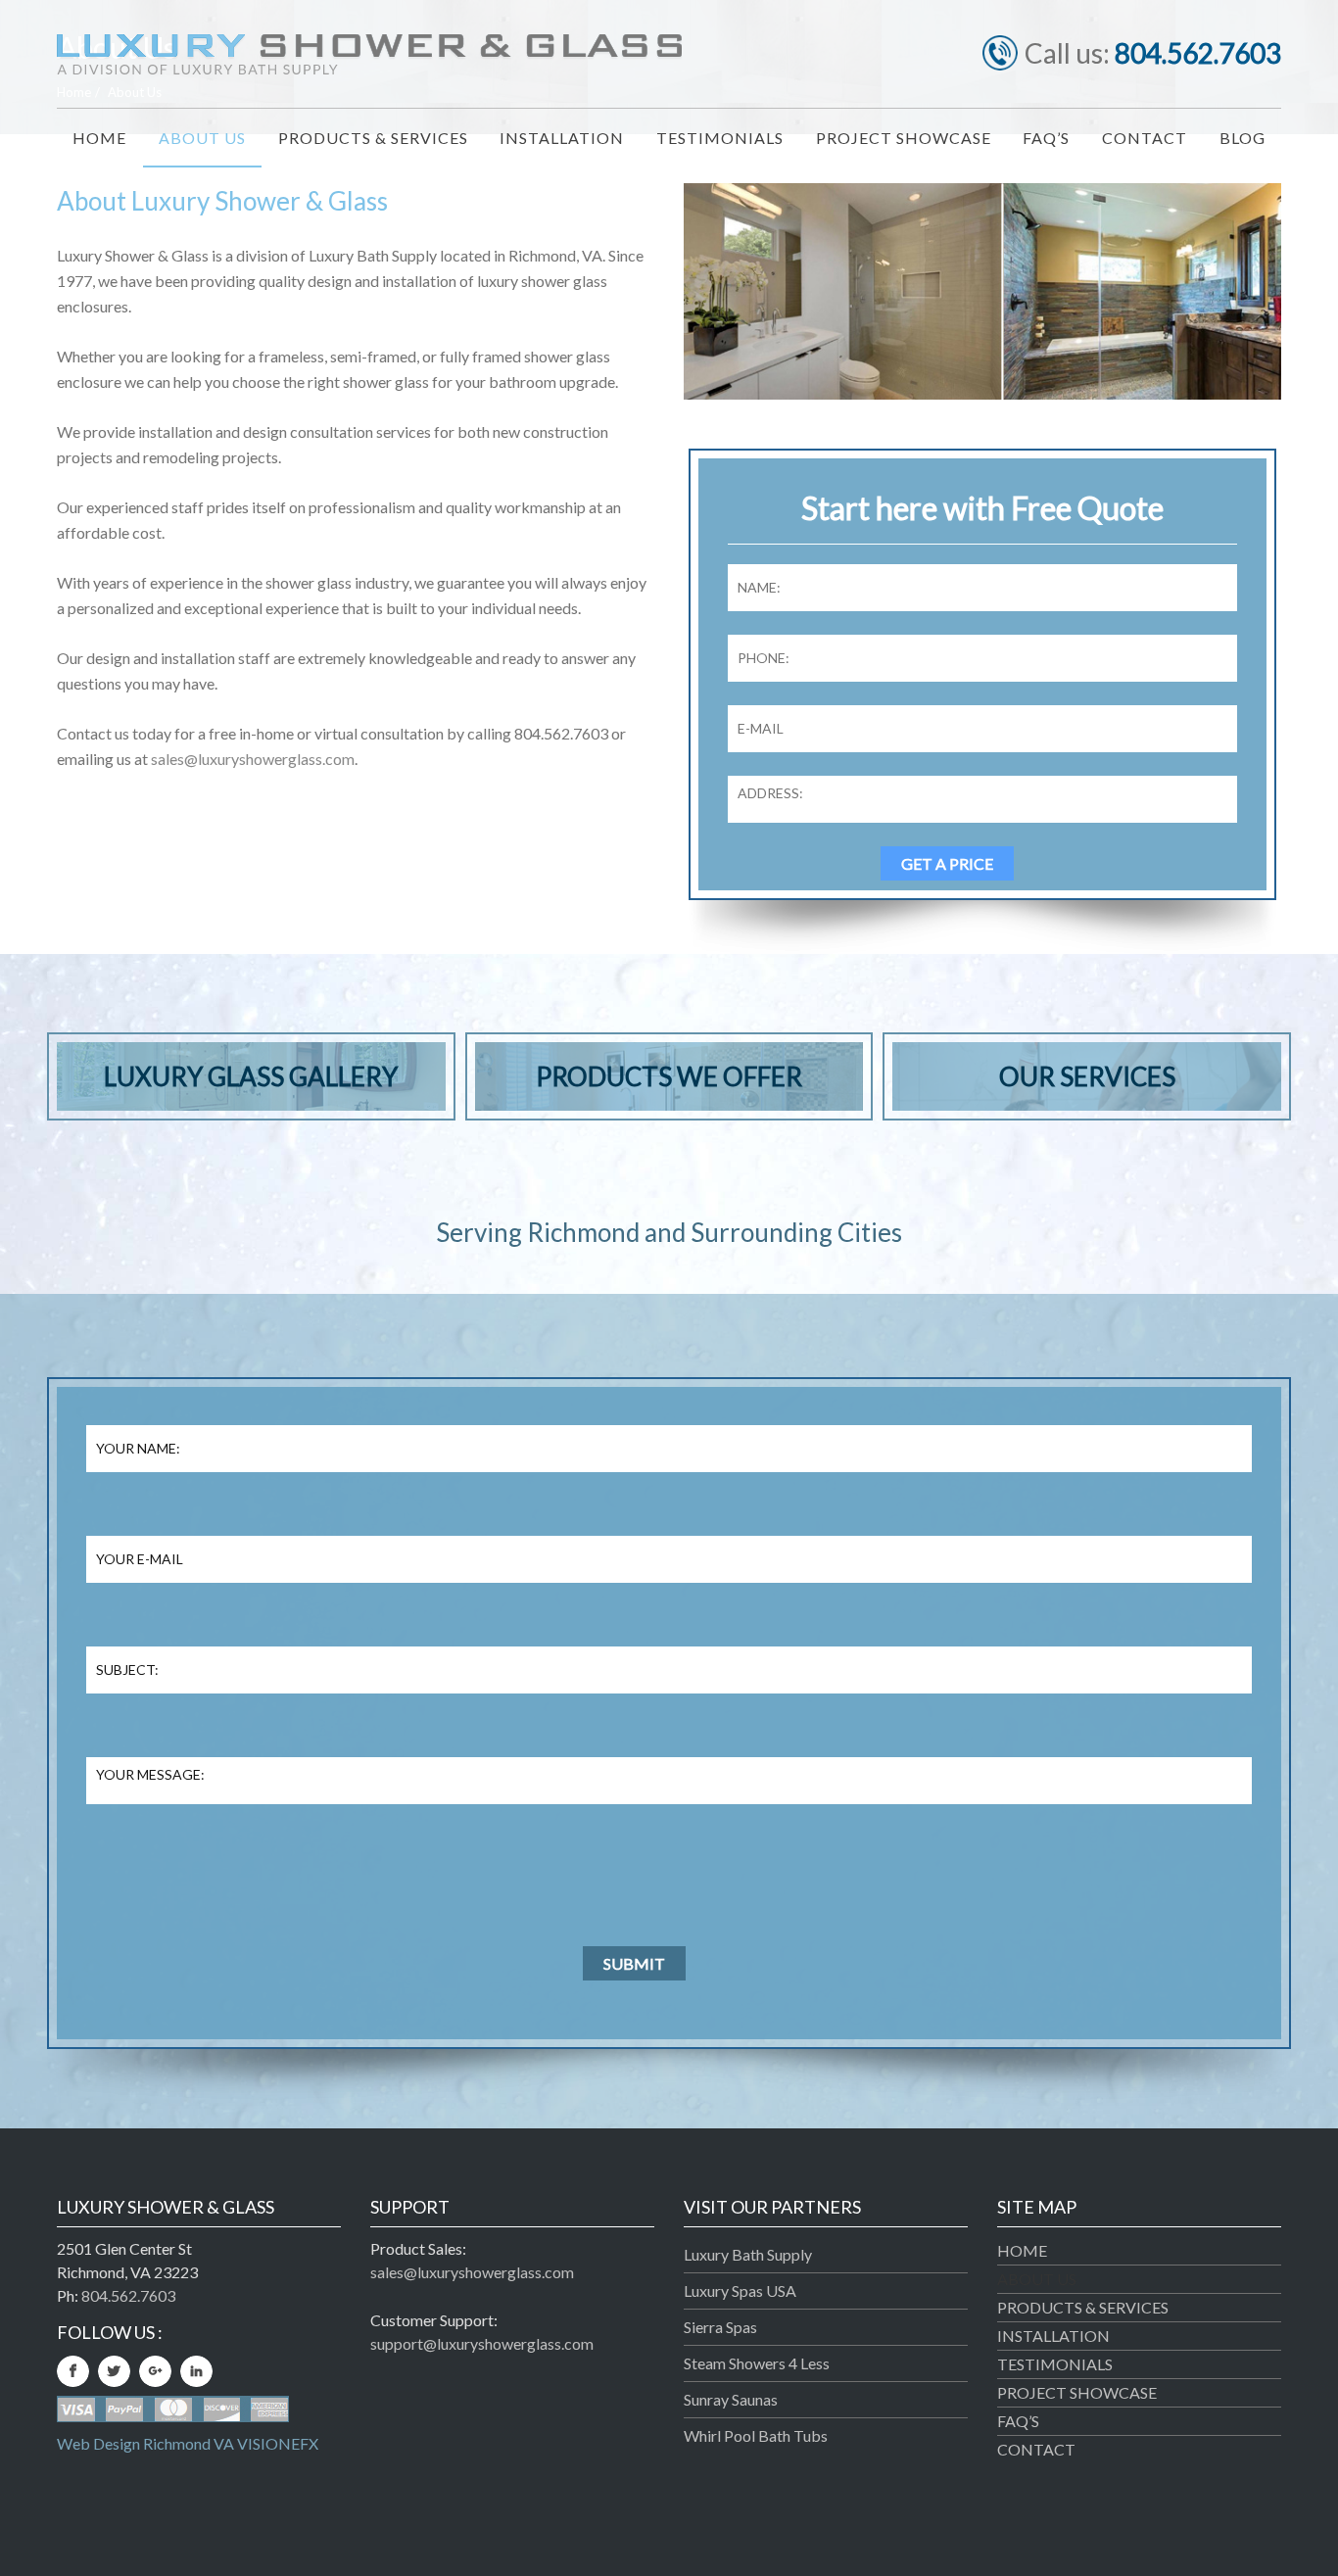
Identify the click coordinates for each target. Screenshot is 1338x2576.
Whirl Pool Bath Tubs (756, 2435)
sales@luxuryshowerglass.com (253, 759)
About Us (1037, 2279)
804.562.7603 (1198, 53)
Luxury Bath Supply (748, 2254)
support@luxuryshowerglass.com (482, 2343)
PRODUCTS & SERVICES (1083, 2307)
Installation (1053, 2336)
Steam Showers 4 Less (757, 2363)
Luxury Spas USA (740, 2290)
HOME (1022, 2250)
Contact (1036, 2449)
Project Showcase (1077, 2392)
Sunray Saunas (731, 2399)
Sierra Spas (720, 2327)
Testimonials (1055, 2364)
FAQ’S (1018, 2421)
